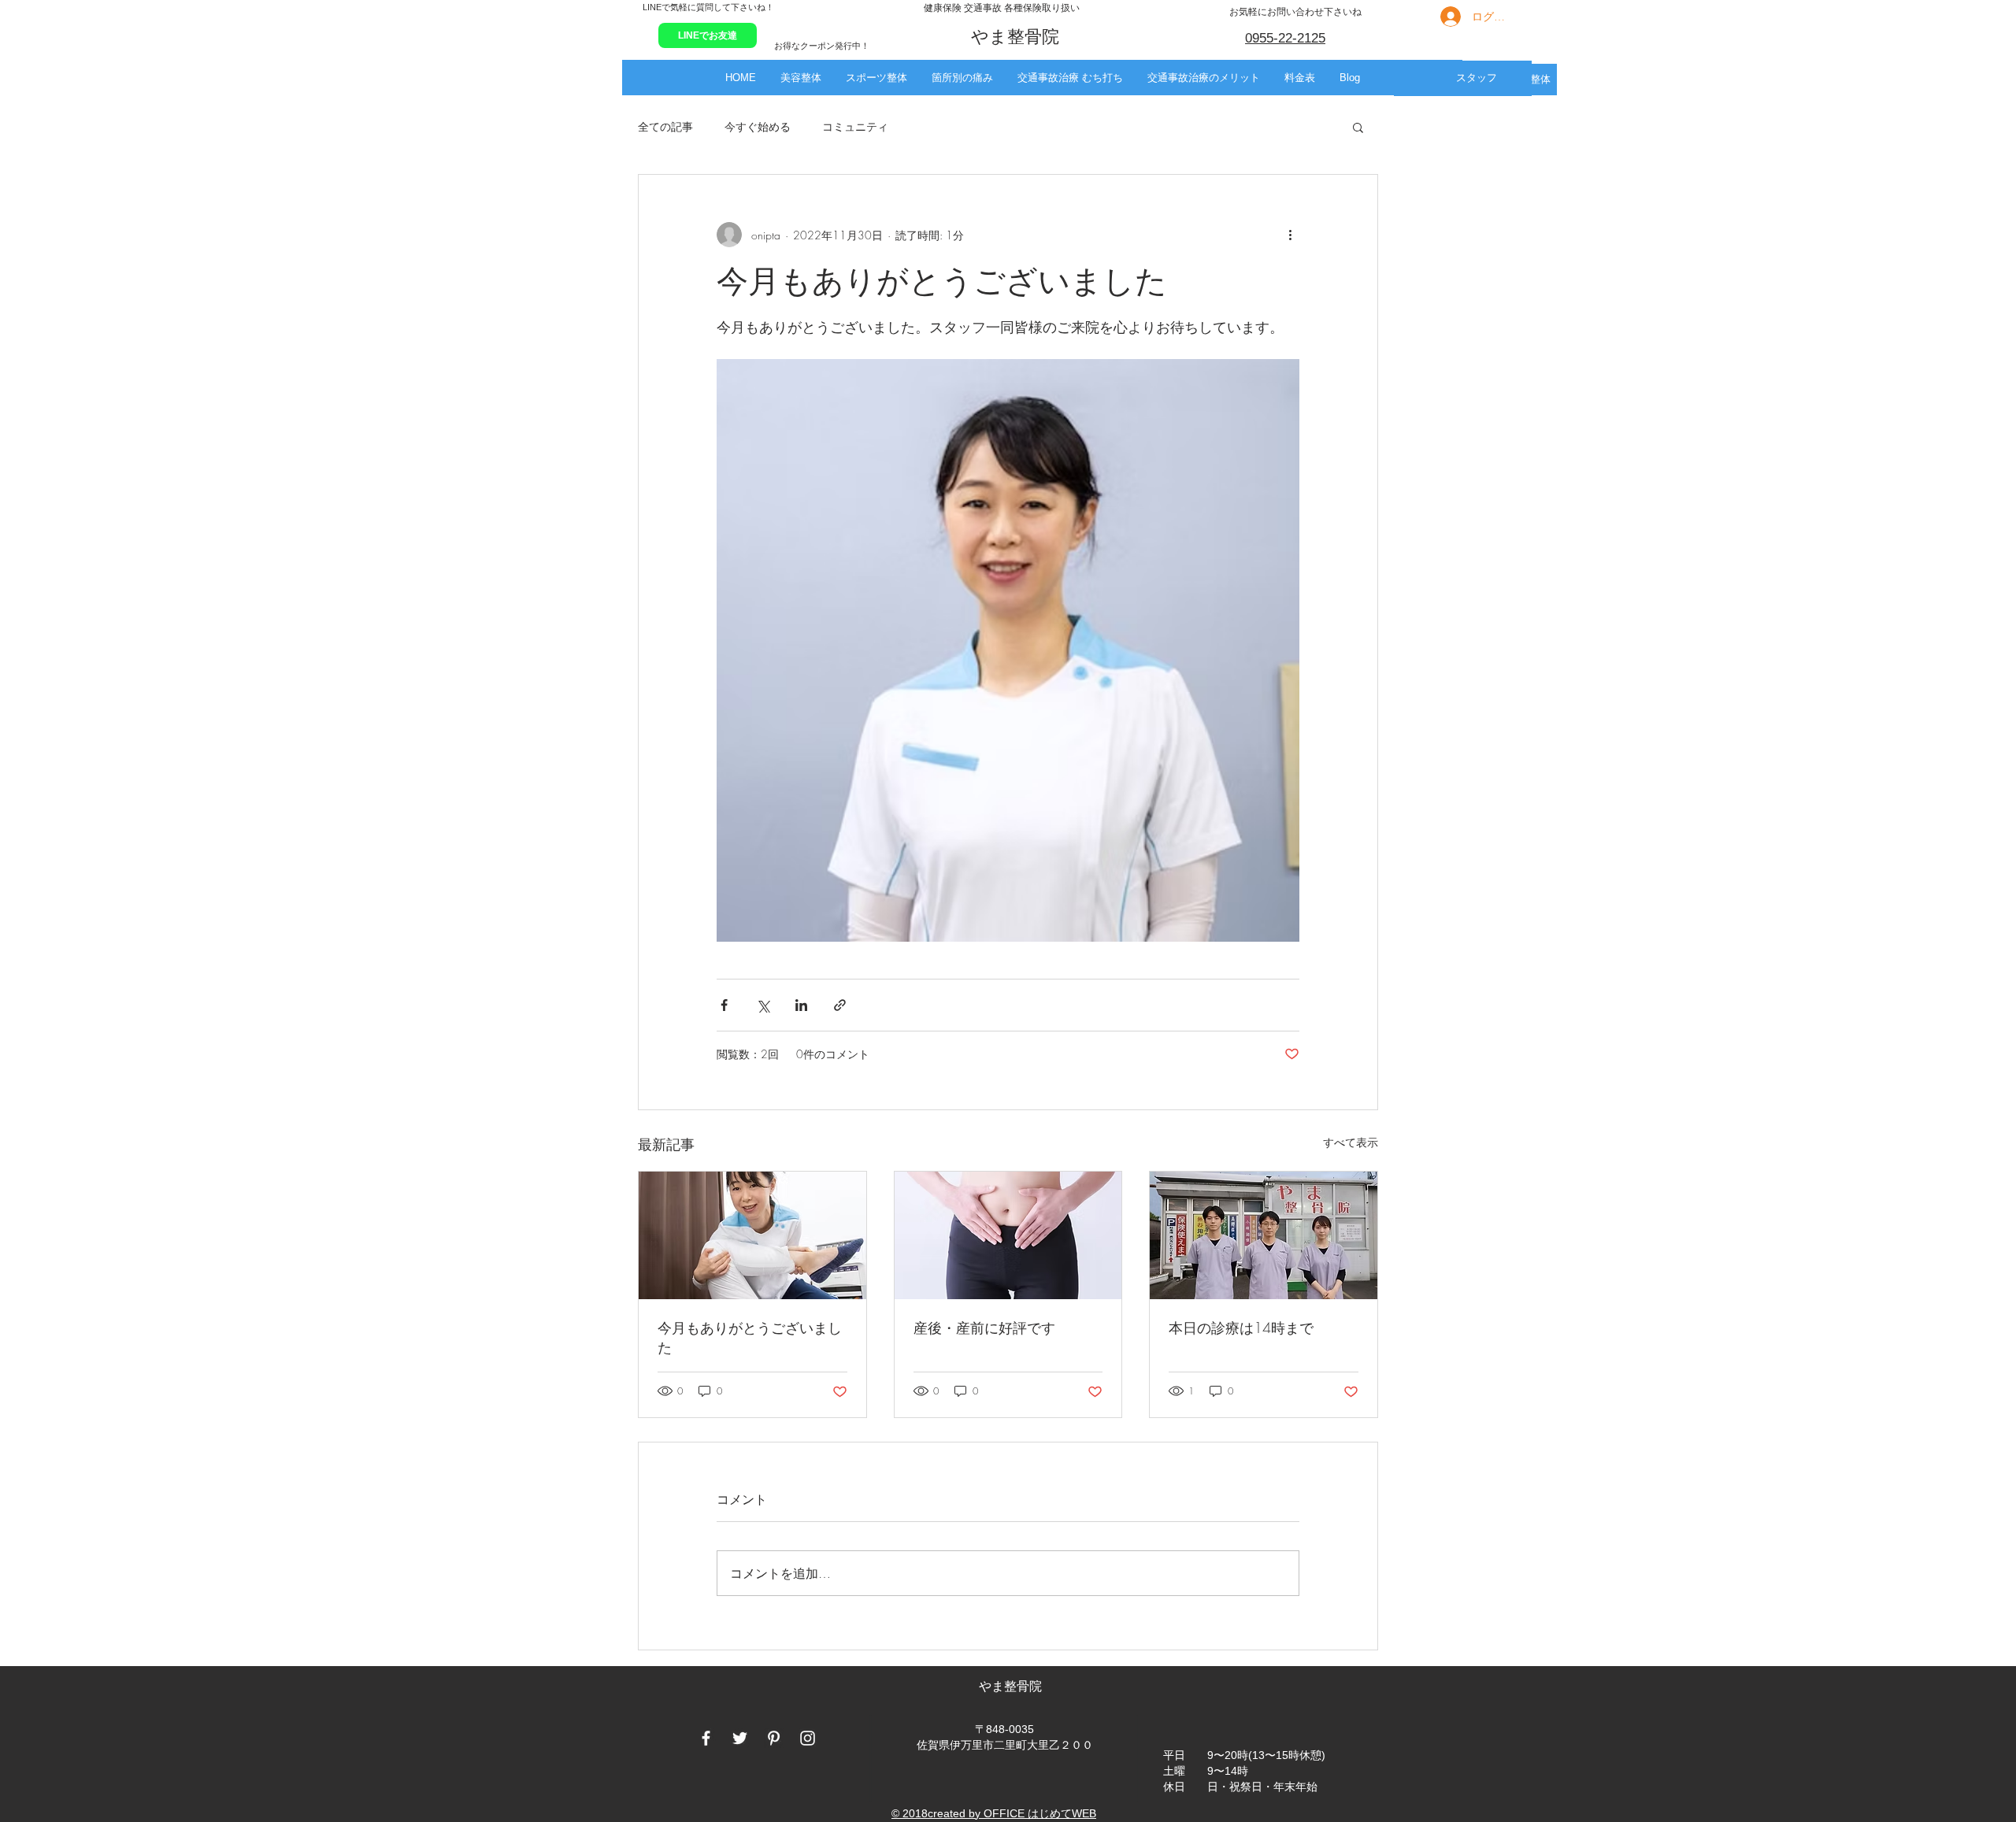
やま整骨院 (1012, 1686)
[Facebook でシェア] (724, 1005)
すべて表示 (1351, 1142)
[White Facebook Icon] (706, 1738)
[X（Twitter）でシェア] (763, 1005)
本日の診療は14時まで (1241, 1328)
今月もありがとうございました (750, 1337)
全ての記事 (665, 126)
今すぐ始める (758, 126)
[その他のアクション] (1290, 235)
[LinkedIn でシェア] (801, 1005)
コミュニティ (855, 126)
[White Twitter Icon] (740, 1738)
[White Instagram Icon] (808, 1738)
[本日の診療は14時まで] (1264, 1235)
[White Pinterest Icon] (774, 1738)
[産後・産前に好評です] (1008, 1235)
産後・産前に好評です (984, 1328)
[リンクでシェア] (840, 1005)
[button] (800, 78)
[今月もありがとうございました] (752, 1235)
